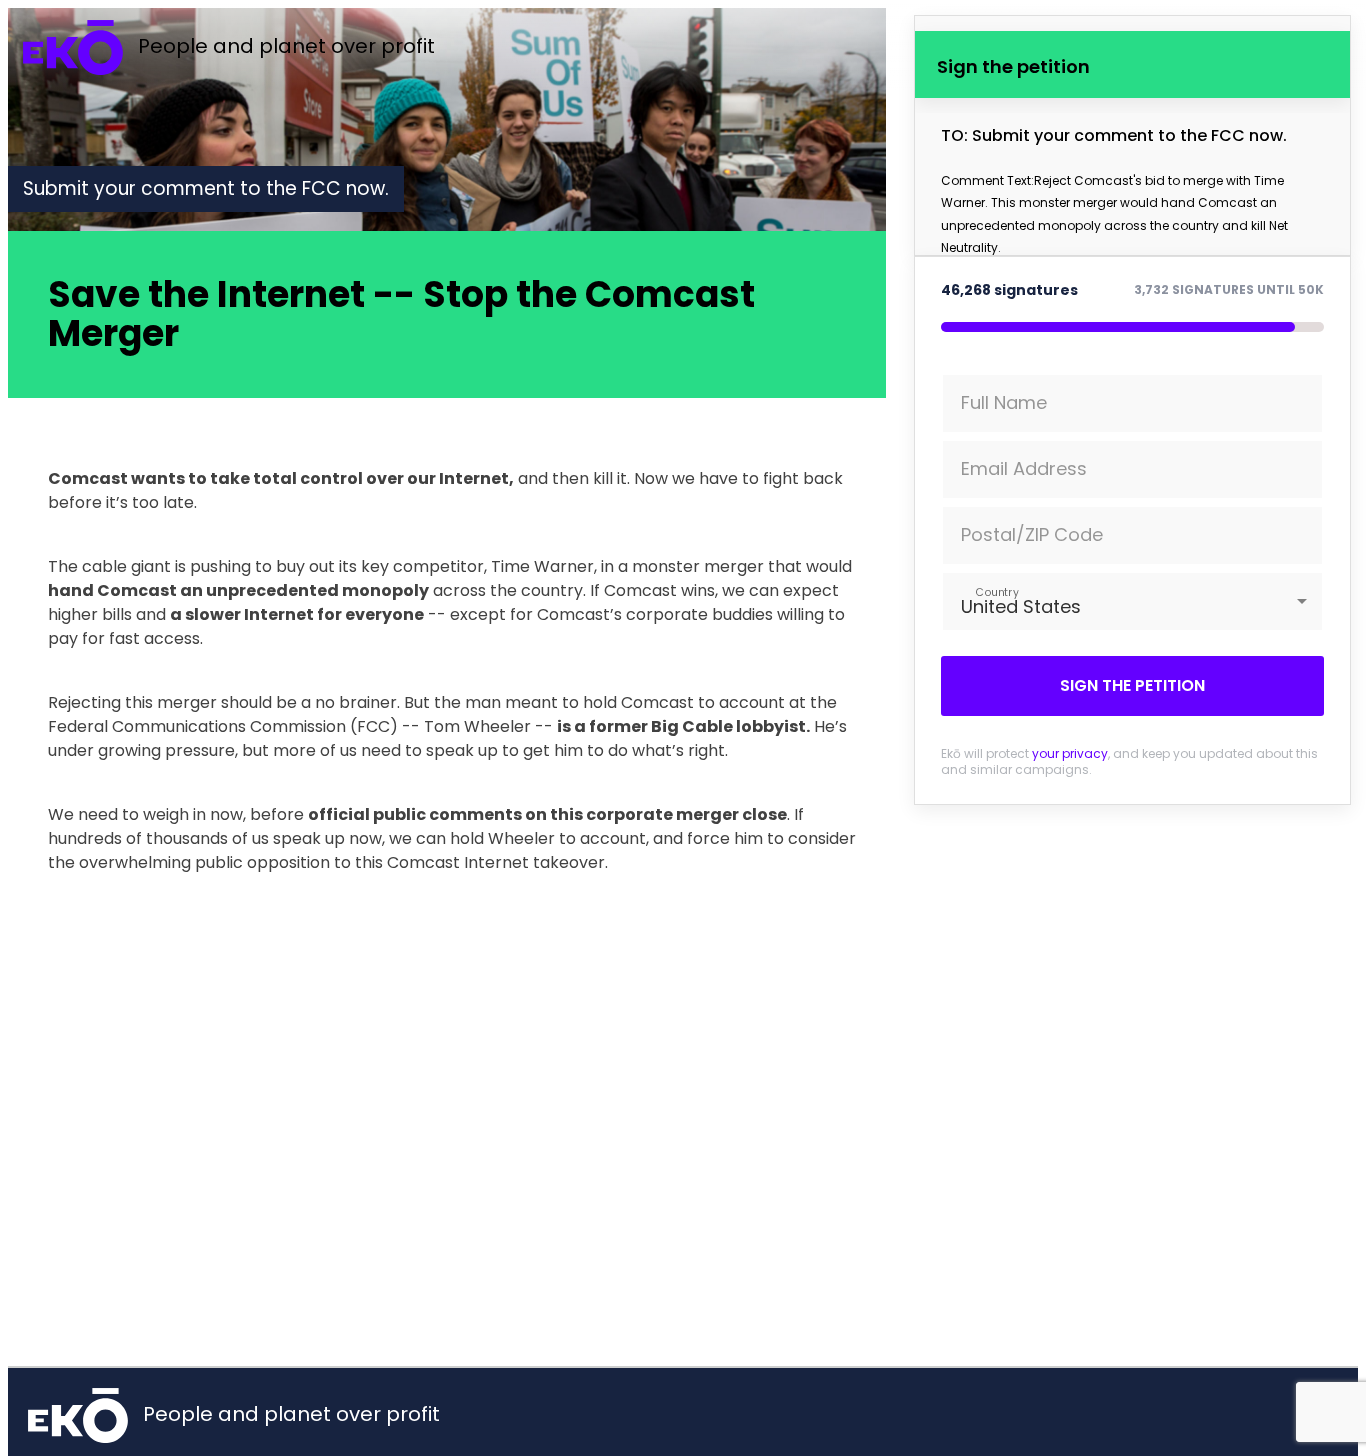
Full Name (1004, 402)
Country (996, 591)
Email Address (1024, 468)
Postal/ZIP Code (1032, 534)
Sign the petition (1132, 685)
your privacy (1070, 753)
